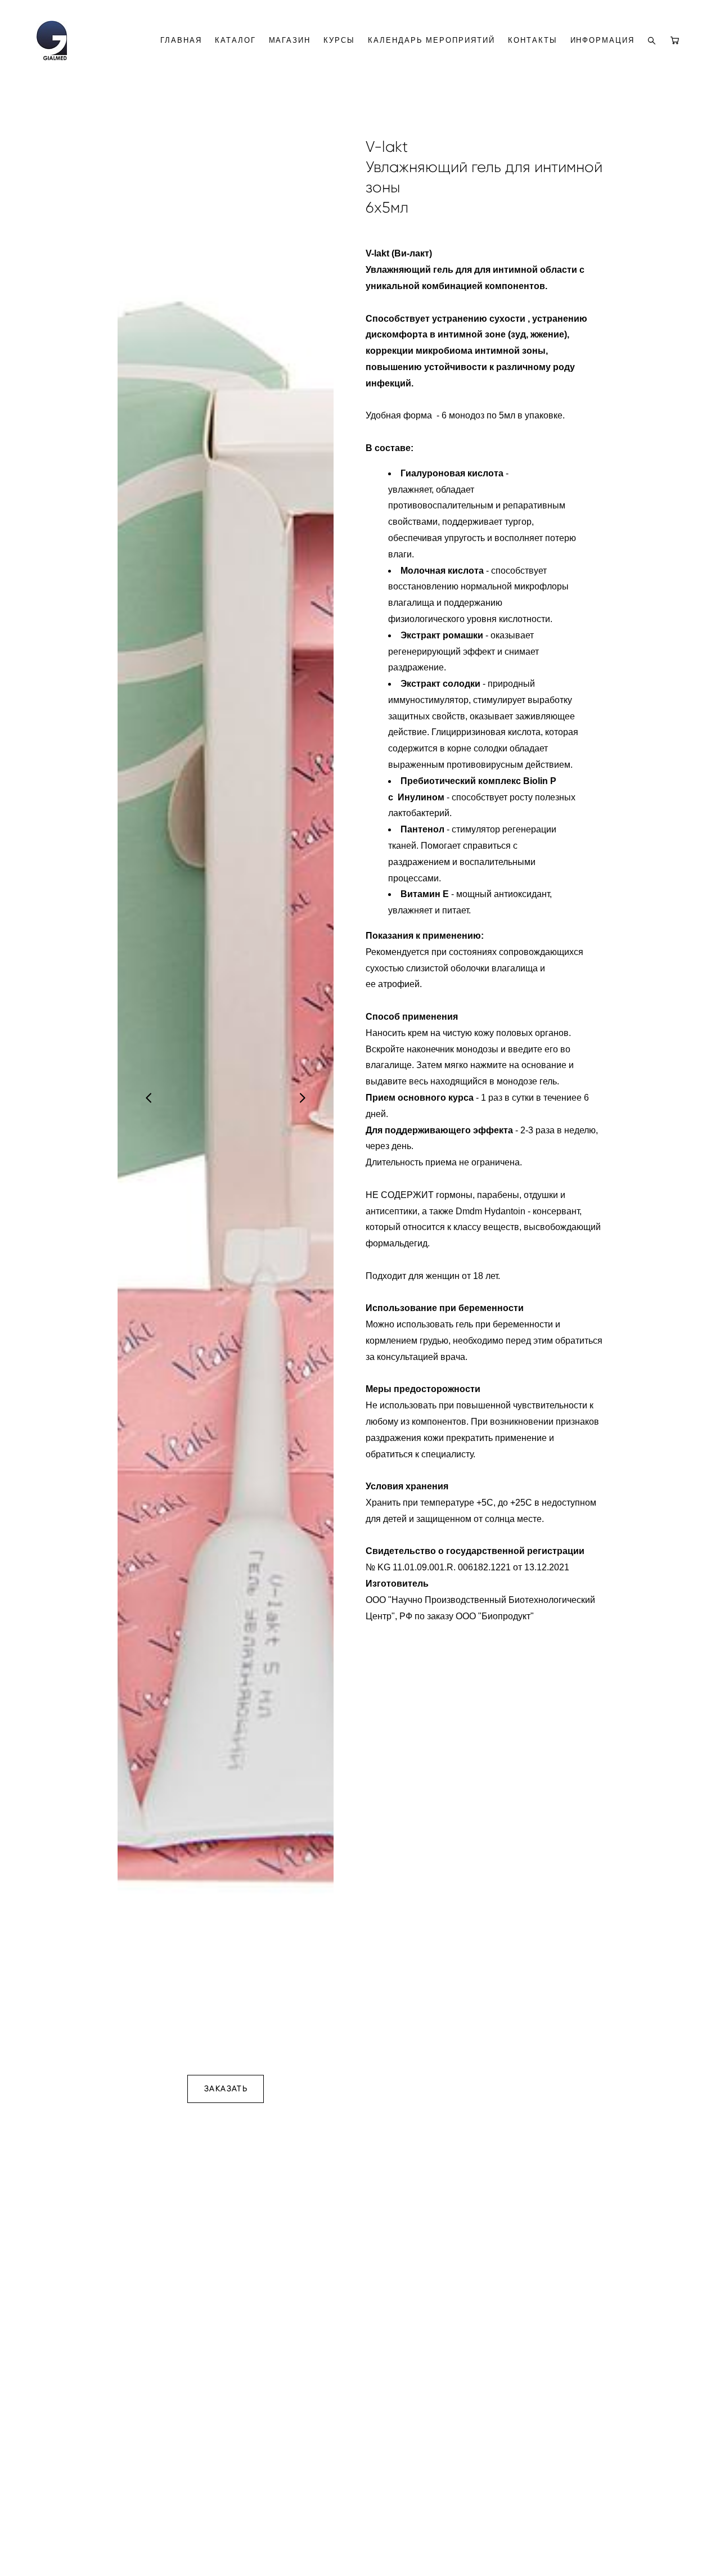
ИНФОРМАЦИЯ (603, 40)
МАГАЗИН (290, 40)
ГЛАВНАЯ (181, 40)
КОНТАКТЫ (533, 40)
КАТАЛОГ (235, 40)
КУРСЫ (339, 40)
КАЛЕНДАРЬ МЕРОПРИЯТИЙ (431, 40)
